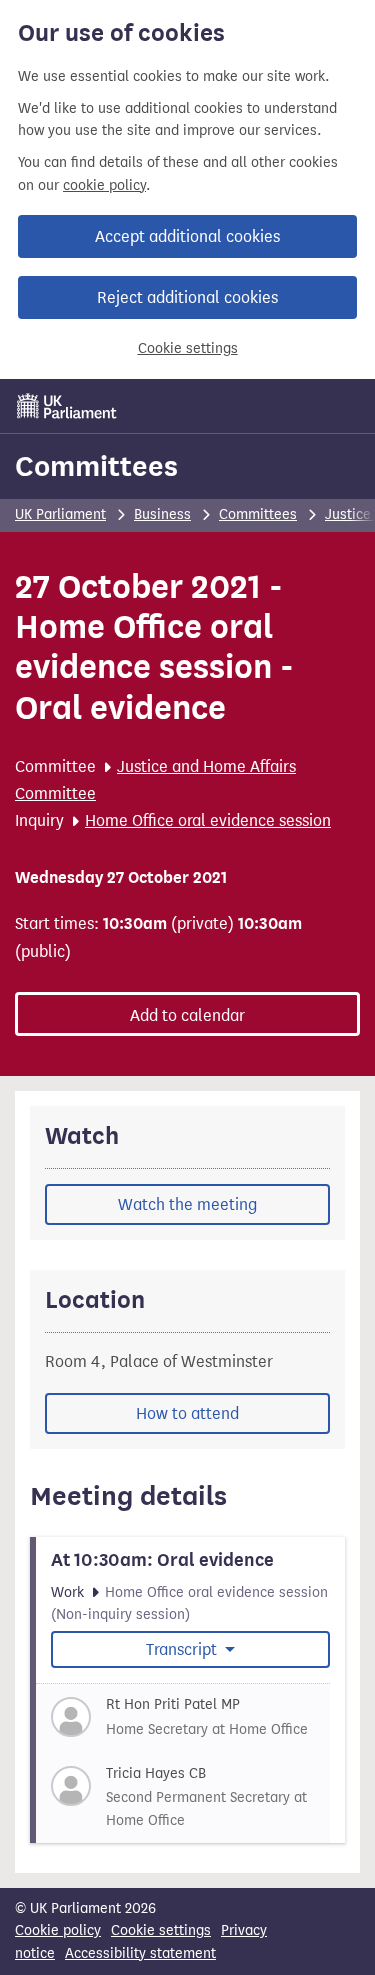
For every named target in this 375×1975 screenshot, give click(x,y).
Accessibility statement (140, 1953)
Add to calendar (187, 1015)
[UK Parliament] (67, 406)
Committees (96, 466)
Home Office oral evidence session (208, 820)
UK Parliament (60, 514)
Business (162, 514)
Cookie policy (58, 1930)
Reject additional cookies (187, 297)
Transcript (183, 1649)
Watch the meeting (187, 1204)
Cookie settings (188, 348)
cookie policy (104, 185)
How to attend (187, 1413)
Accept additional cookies (187, 236)
